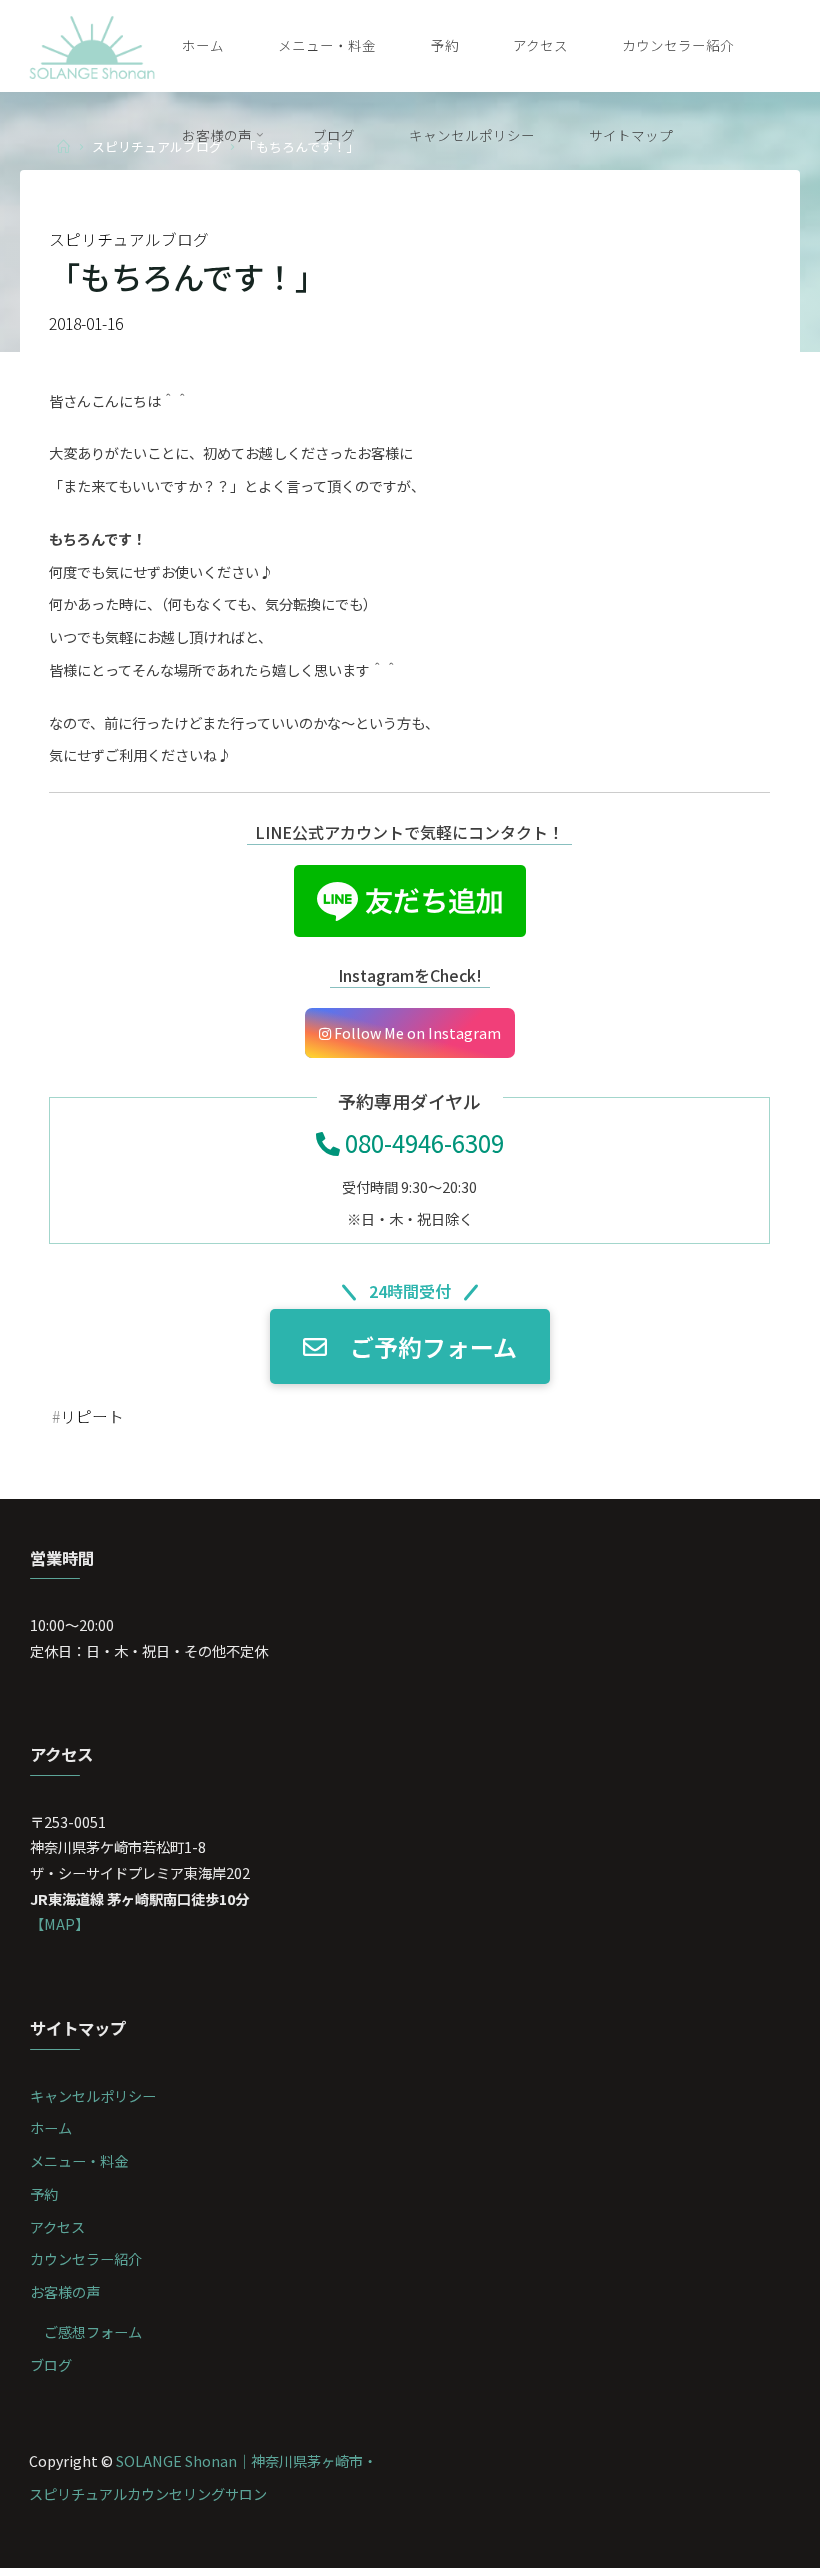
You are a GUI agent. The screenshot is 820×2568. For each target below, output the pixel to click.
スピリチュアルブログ (129, 239)
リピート (92, 1416)
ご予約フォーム (433, 1346)
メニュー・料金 (79, 2160)
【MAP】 (59, 1923)
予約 (44, 2193)
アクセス (57, 2226)
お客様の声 (65, 2291)
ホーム (51, 2127)
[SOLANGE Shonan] (92, 44)
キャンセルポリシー (93, 2095)
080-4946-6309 (422, 1142)
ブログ (51, 2364)
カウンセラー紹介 (86, 2258)
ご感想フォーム (93, 2331)
